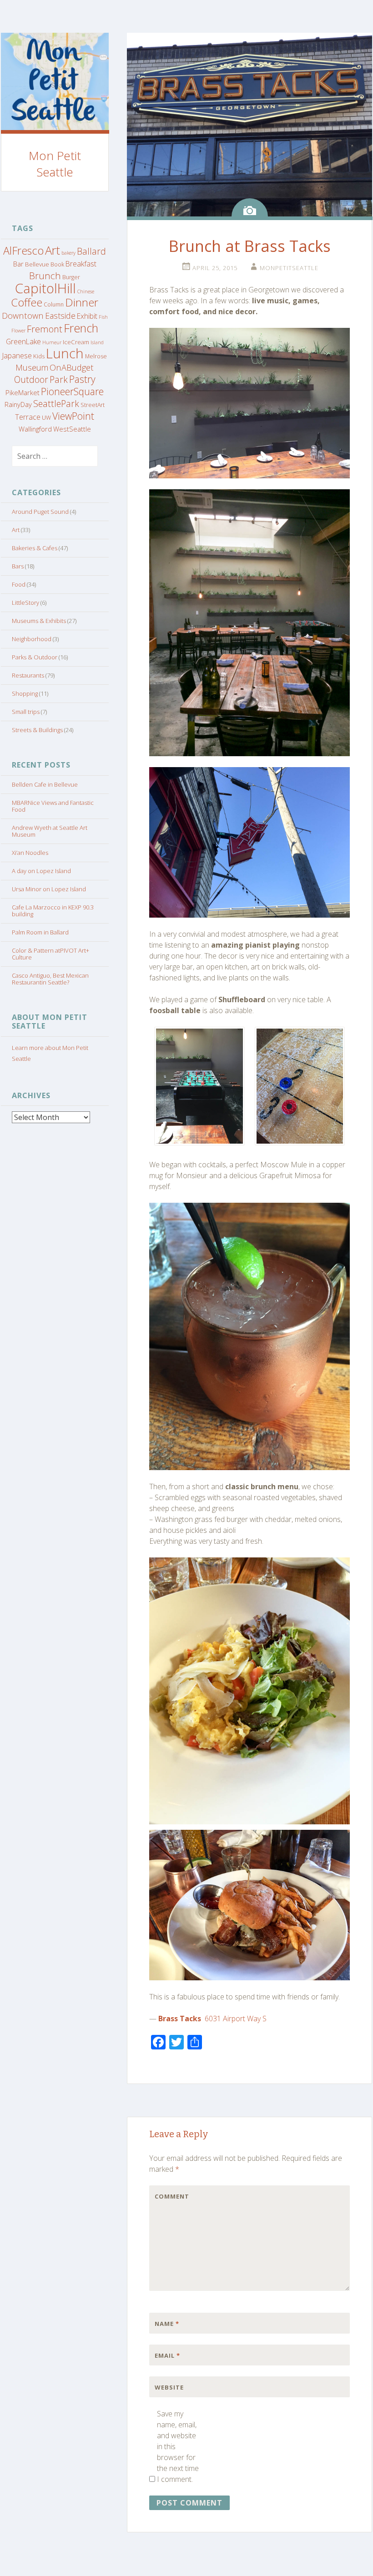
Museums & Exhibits (39, 621)
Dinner (82, 302)
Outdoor (31, 379)
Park (59, 379)
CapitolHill (45, 288)
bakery (68, 253)
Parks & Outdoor (35, 657)
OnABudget (72, 367)
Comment (172, 2196)
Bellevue (37, 264)
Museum (32, 367)
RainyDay (18, 404)
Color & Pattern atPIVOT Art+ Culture (50, 954)
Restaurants (28, 675)
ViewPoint (73, 416)
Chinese (86, 291)
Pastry (82, 379)
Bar (18, 264)
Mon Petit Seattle (55, 164)
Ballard (91, 251)
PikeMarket (23, 392)
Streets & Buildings (37, 730)
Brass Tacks (180, 2019)
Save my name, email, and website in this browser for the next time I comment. (178, 2446)
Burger (71, 277)
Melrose (96, 356)
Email (167, 2355)
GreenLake (23, 341)
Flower (18, 331)
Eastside (60, 316)
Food (19, 584)
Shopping (25, 693)
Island (97, 342)
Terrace (28, 417)
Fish (103, 317)
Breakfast (81, 264)
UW (46, 418)
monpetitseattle (289, 268)
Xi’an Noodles (30, 853)
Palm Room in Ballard (40, 932)
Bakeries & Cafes (35, 548)
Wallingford (35, 429)
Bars (18, 566)
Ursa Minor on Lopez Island (49, 889)
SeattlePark (56, 404)
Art (53, 250)
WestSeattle (72, 429)
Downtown (23, 315)
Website (169, 2387)
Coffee (27, 302)
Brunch (45, 276)
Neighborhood (32, 639)
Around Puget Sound (40, 512)
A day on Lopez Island (41, 871)
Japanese (17, 356)
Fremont (45, 329)
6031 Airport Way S (236, 2019)
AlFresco (23, 251)
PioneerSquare (72, 391)
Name (167, 2324)
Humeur (52, 342)
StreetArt (93, 405)
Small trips (26, 712)
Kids (39, 356)
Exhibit (87, 316)
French (81, 328)
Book (57, 264)
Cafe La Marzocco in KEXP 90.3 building (53, 911)
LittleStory (25, 603)
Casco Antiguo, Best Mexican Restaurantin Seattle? (50, 979)
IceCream (76, 342)
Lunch (65, 353)
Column (54, 304)
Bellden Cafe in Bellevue (45, 784)
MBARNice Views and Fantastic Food (53, 806)
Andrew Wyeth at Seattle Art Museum (50, 831)
